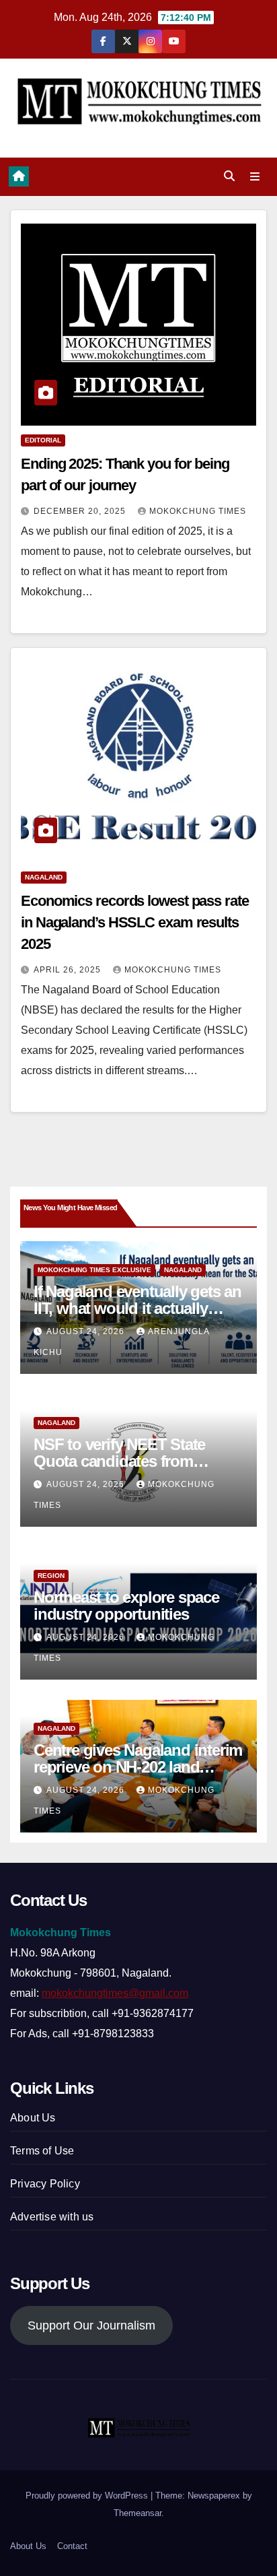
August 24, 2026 (87, 1331)
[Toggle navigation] (255, 177)
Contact (72, 2546)
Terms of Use (42, 2151)
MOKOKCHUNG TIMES (198, 511)
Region (51, 1576)
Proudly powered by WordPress (88, 2496)
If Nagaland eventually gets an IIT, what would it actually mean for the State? (137, 1308)
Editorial (43, 440)
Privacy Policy (45, 2184)
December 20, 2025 (81, 511)
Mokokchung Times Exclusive (94, 1270)
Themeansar (137, 2513)
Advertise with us (52, 2217)
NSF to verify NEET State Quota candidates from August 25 (119, 1461)
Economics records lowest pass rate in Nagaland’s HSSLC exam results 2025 (135, 922)
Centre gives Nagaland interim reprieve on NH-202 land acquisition (138, 1767)
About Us (33, 2118)
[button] (229, 176)
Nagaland (44, 877)
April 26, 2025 (69, 970)
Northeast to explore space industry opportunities (126, 1606)
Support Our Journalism (91, 2325)
